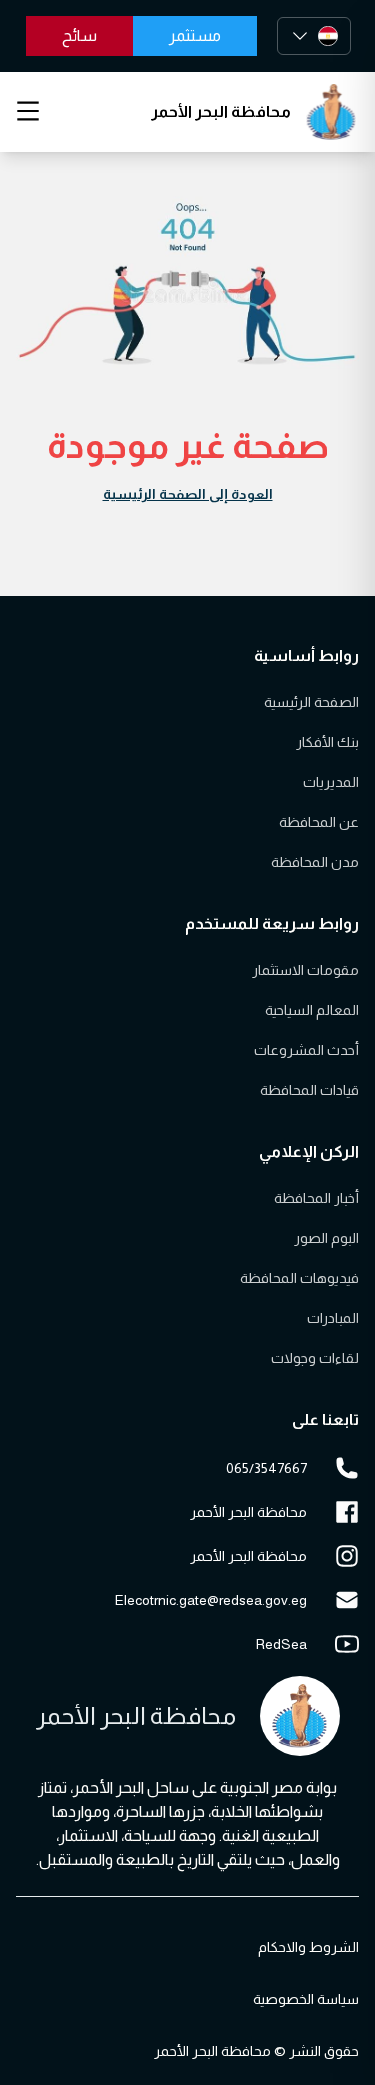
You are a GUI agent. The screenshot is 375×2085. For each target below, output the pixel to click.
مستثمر (195, 35)
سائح (79, 35)
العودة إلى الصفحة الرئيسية (188, 494)
